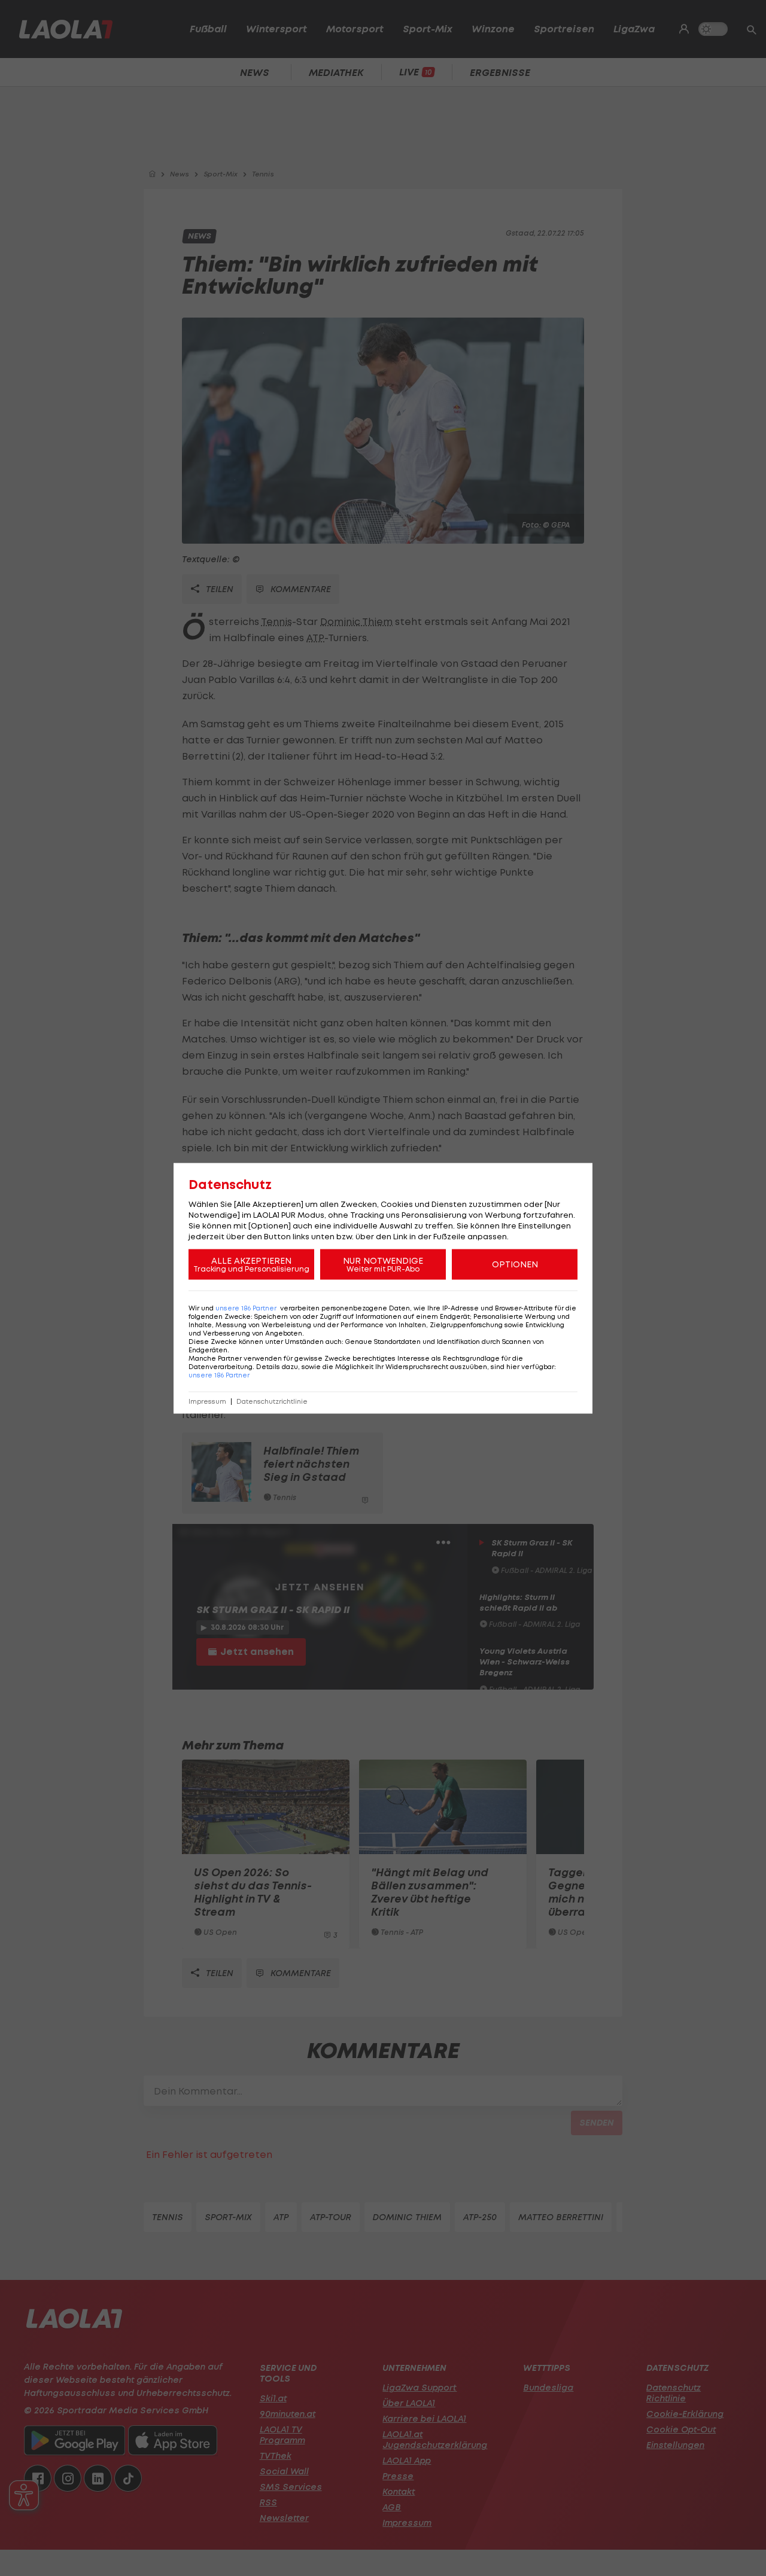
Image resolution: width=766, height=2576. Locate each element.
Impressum (207, 1401)
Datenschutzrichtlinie (272, 1401)
